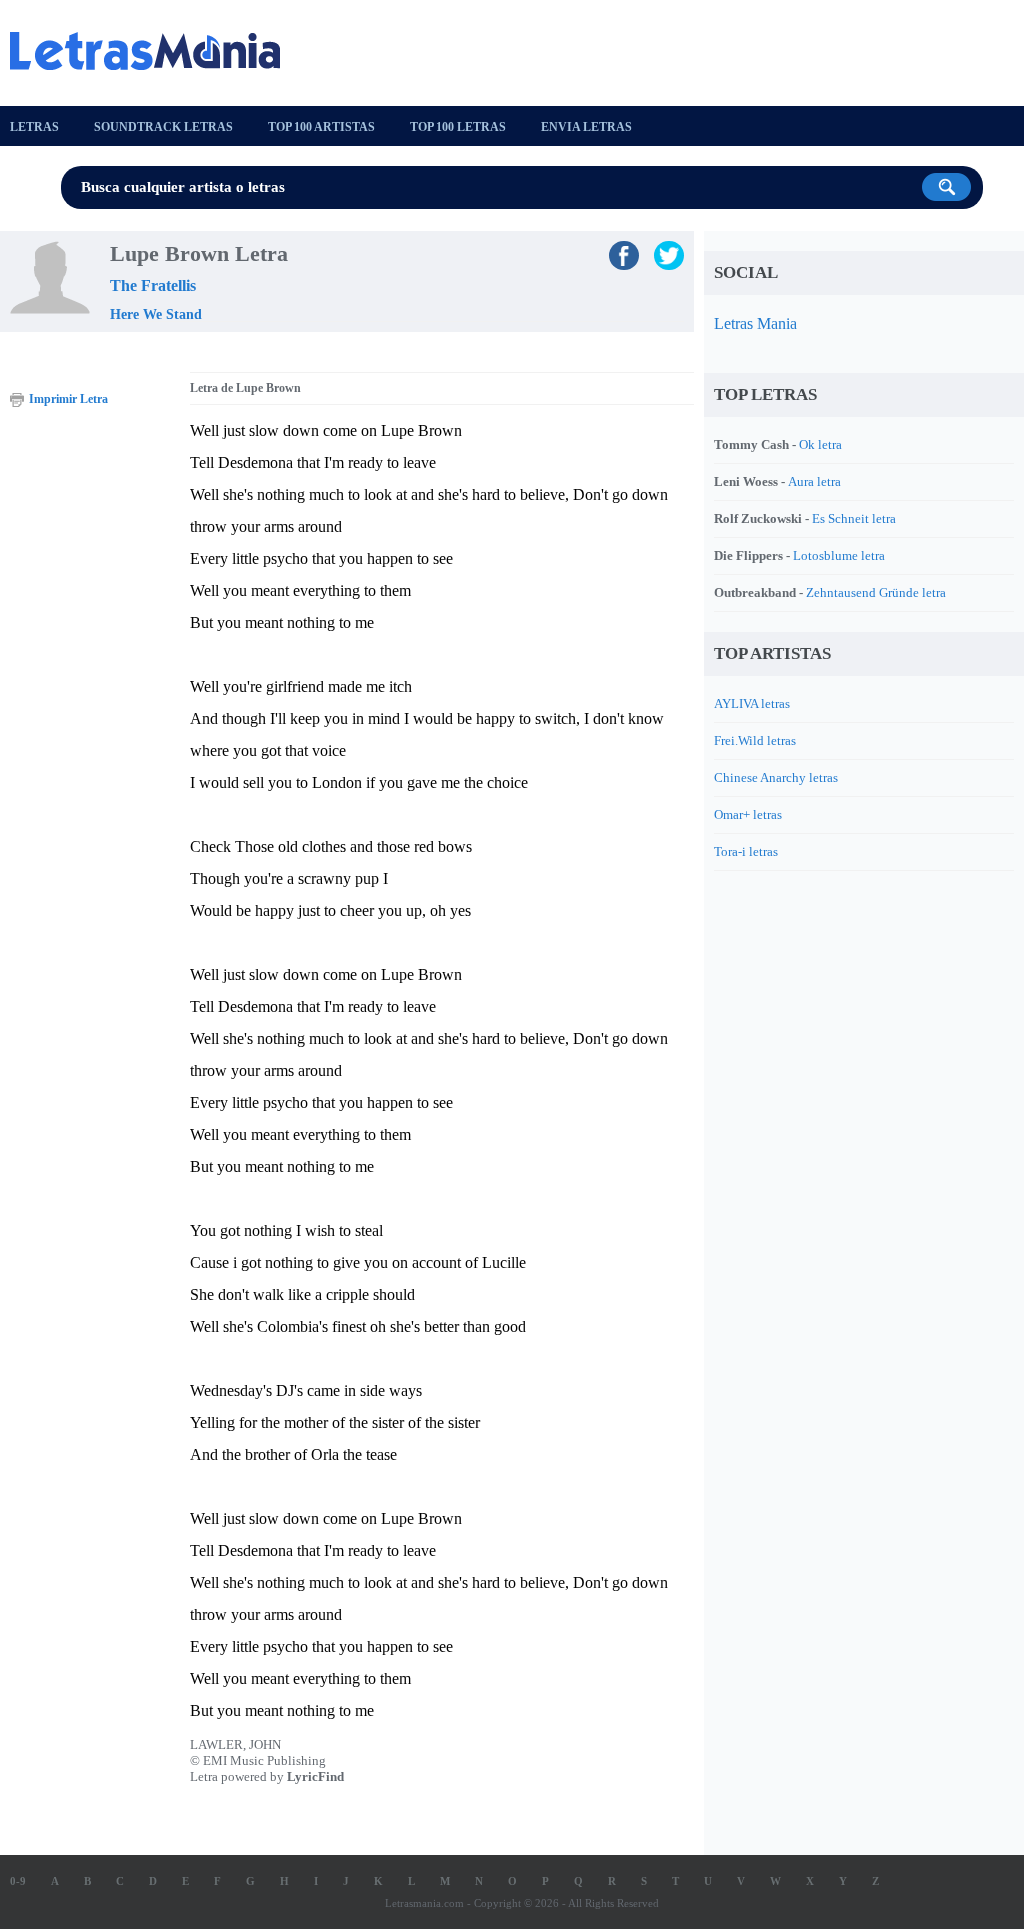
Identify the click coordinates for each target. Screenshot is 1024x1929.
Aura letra (814, 481)
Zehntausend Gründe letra (876, 592)
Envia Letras (586, 127)
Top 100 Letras (458, 127)
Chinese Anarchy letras (776, 777)
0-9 (18, 1881)
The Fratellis (153, 285)
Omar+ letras (748, 814)
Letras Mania (755, 323)
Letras (34, 127)
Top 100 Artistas (321, 127)
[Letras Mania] (155, 51)
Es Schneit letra (854, 518)
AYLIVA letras (752, 703)
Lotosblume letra (839, 555)
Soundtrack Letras (163, 127)
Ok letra (820, 444)
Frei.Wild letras (755, 740)
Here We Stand (156, 314)
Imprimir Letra (68, 399)
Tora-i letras (746, 851)
